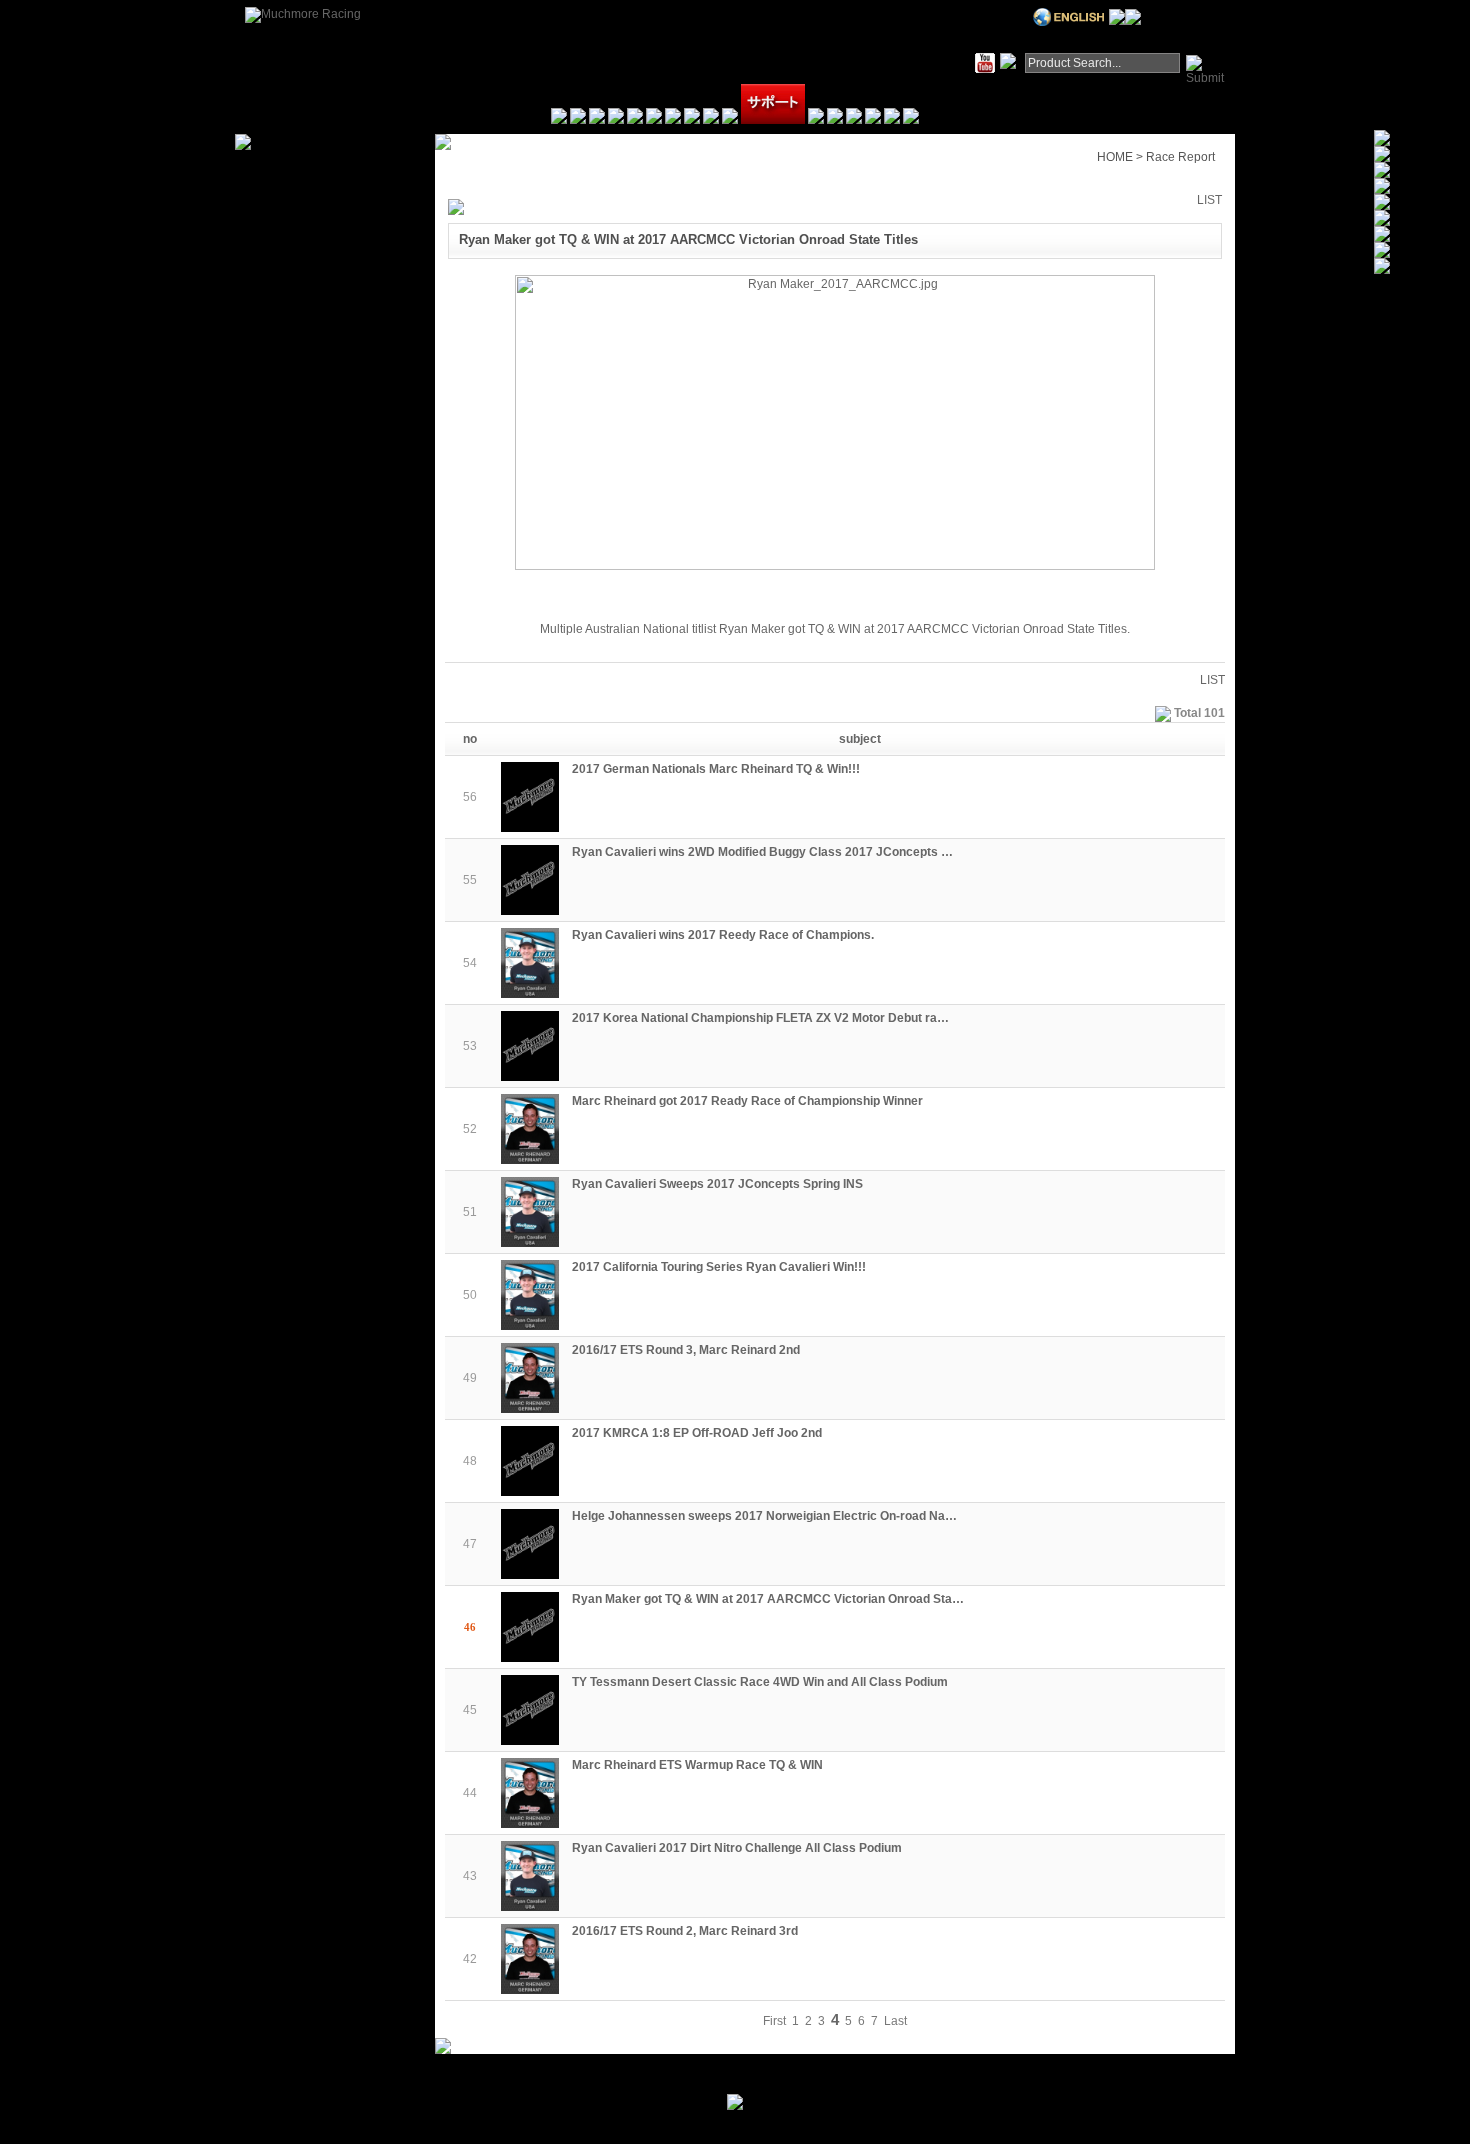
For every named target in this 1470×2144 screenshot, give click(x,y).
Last (895, 2021)
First (774, 2021)
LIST (1209, 200)
